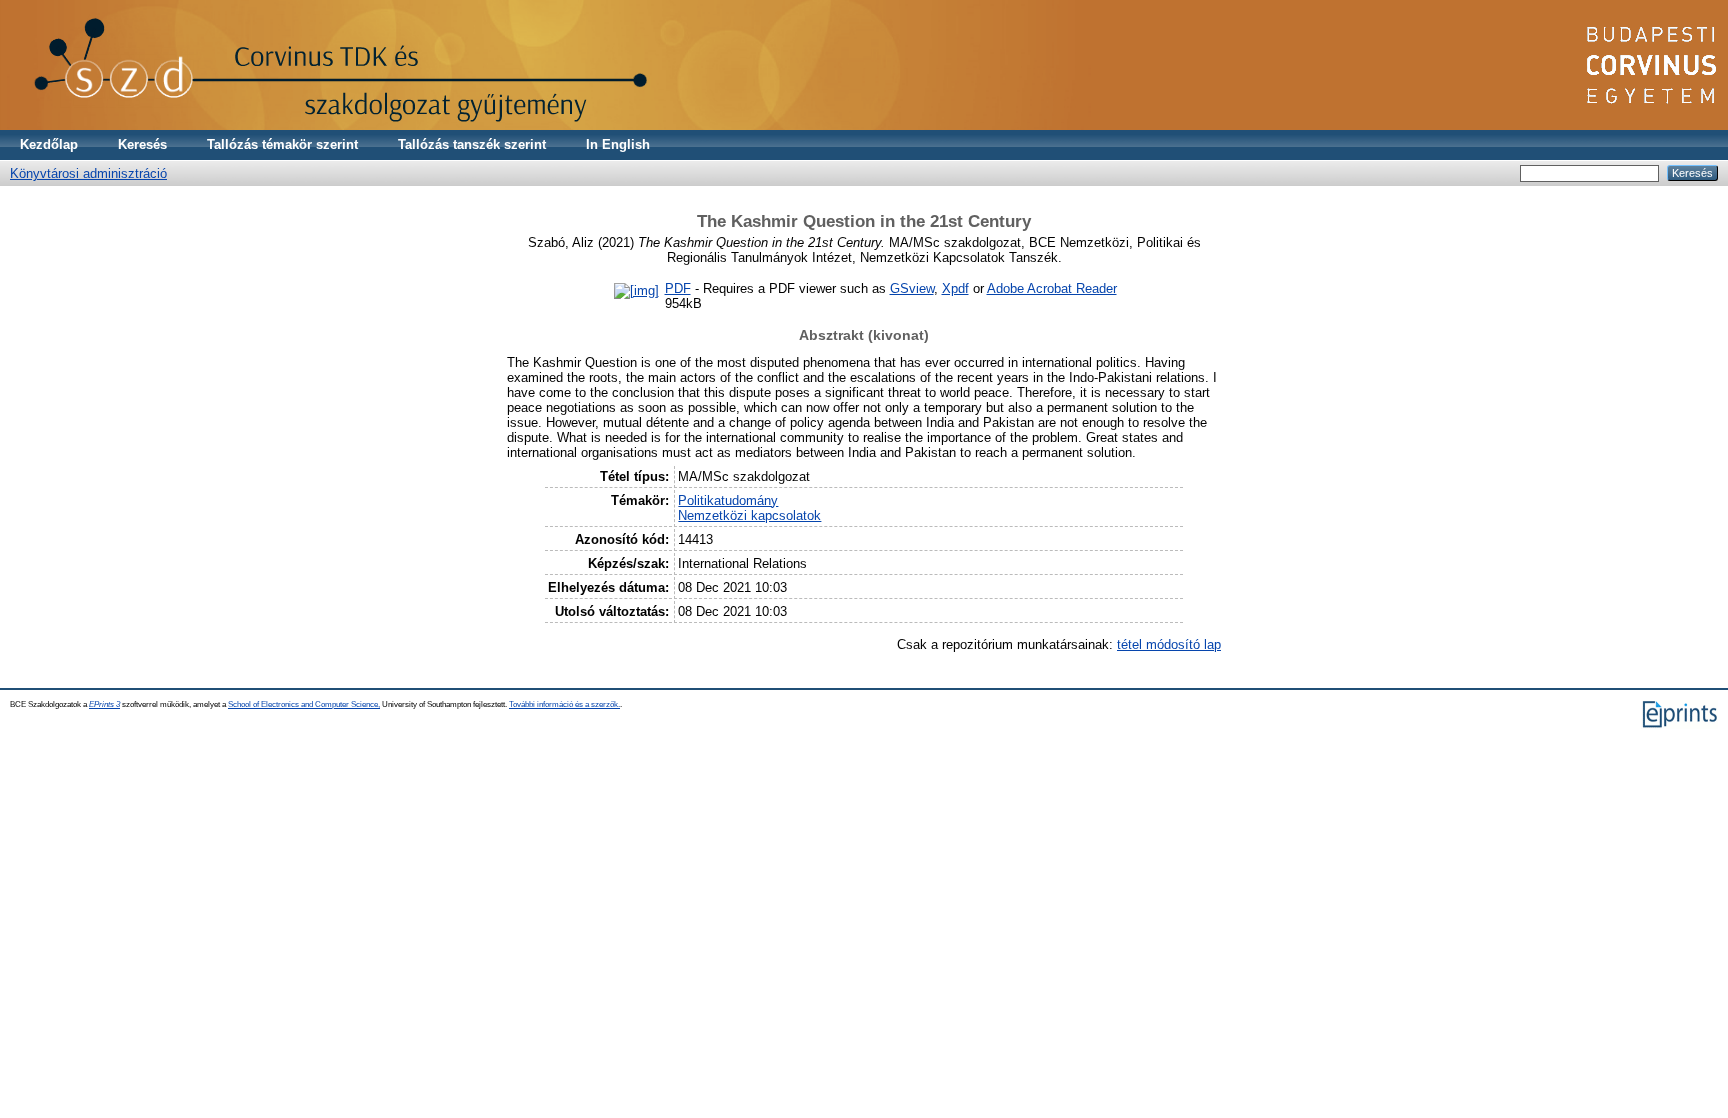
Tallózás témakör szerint (282, 144)
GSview (912, 288)
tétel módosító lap (1169, 644)
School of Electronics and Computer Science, (304, 704)
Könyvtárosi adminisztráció (88, 173)
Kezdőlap (49, 144)
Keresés (142, 144)
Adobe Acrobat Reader (1052, 288)
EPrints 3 (104, 704)
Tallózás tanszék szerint (472, 144)
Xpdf (955, 288)
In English (618, 144)
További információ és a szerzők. (564, 704)
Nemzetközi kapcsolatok (749, 515)
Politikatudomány (728, 500)
